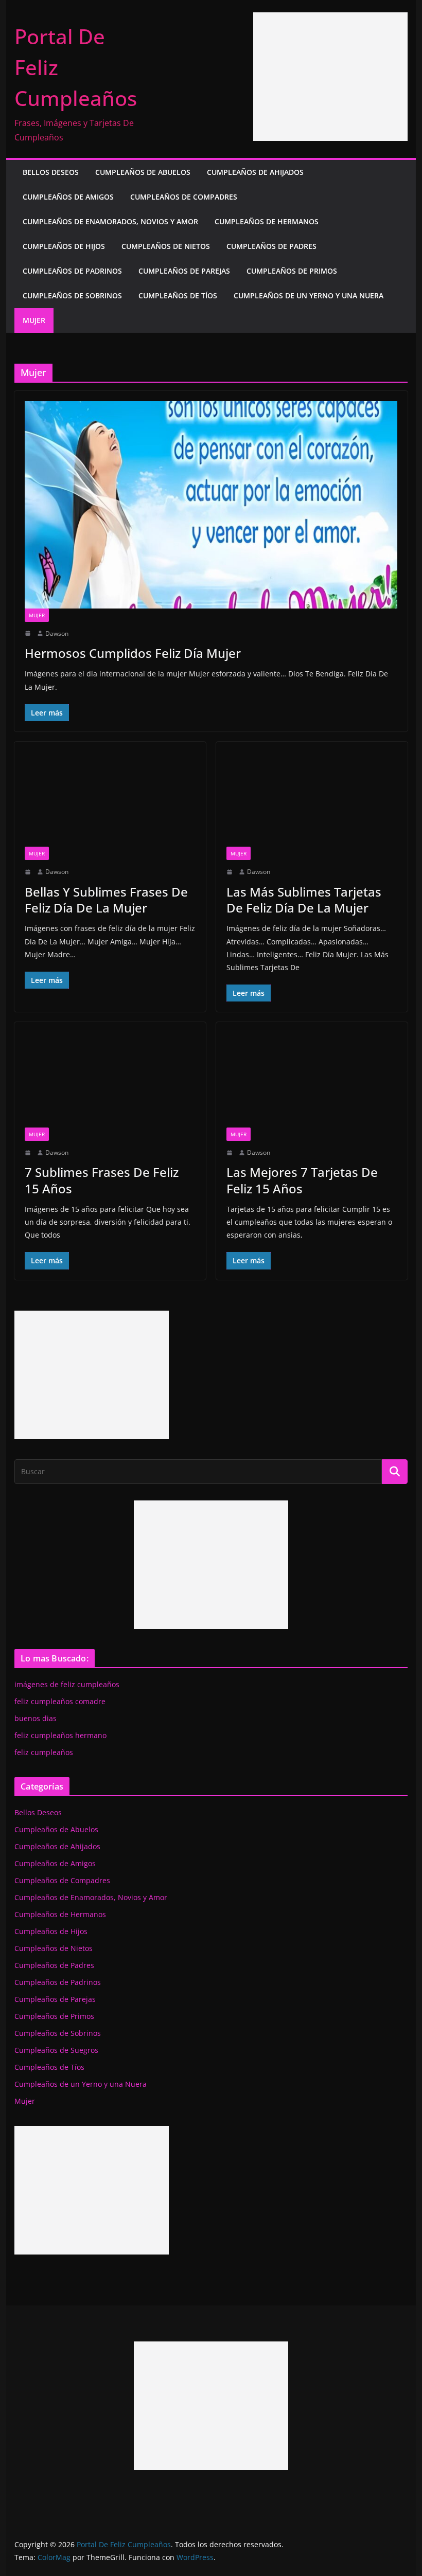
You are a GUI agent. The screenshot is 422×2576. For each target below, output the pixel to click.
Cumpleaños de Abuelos (143, 172)
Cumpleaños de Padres (271, 246)
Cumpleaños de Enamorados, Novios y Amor (110, 221)
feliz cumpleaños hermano (60, 1735)
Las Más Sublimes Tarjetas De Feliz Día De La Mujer (304, 900)
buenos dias (36, 1718)
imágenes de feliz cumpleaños (67, 1684)
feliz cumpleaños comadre (60, 1701)
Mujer (34, 320)
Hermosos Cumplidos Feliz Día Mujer (133, 653)
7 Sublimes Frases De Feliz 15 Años (102, 1180)
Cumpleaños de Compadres (184, 197)
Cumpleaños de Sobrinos (72, 296)
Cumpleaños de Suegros (56, 2050)
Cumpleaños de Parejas (184, 271)
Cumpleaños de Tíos (178, 296)
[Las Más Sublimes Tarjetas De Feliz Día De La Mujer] (312, 800)
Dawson (57, 633)
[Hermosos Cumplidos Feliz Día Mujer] (211, 505)
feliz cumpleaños (44, 1752)
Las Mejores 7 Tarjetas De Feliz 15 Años (302, 1180)
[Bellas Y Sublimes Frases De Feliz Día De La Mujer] (110, 800)
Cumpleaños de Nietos (166, 246)
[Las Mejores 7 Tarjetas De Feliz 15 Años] (312, 1080)
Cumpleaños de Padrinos (72, 271)
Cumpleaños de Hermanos (267, 221)
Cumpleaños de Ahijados (255, 172)
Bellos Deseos (51, 172)
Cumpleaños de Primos (292, 271)
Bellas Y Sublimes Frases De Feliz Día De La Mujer (106, 900)
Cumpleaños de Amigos (68, 197)
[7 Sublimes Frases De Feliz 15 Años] (110, 1080)
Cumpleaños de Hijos (64, 246)
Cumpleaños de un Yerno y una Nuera (309, 296)
